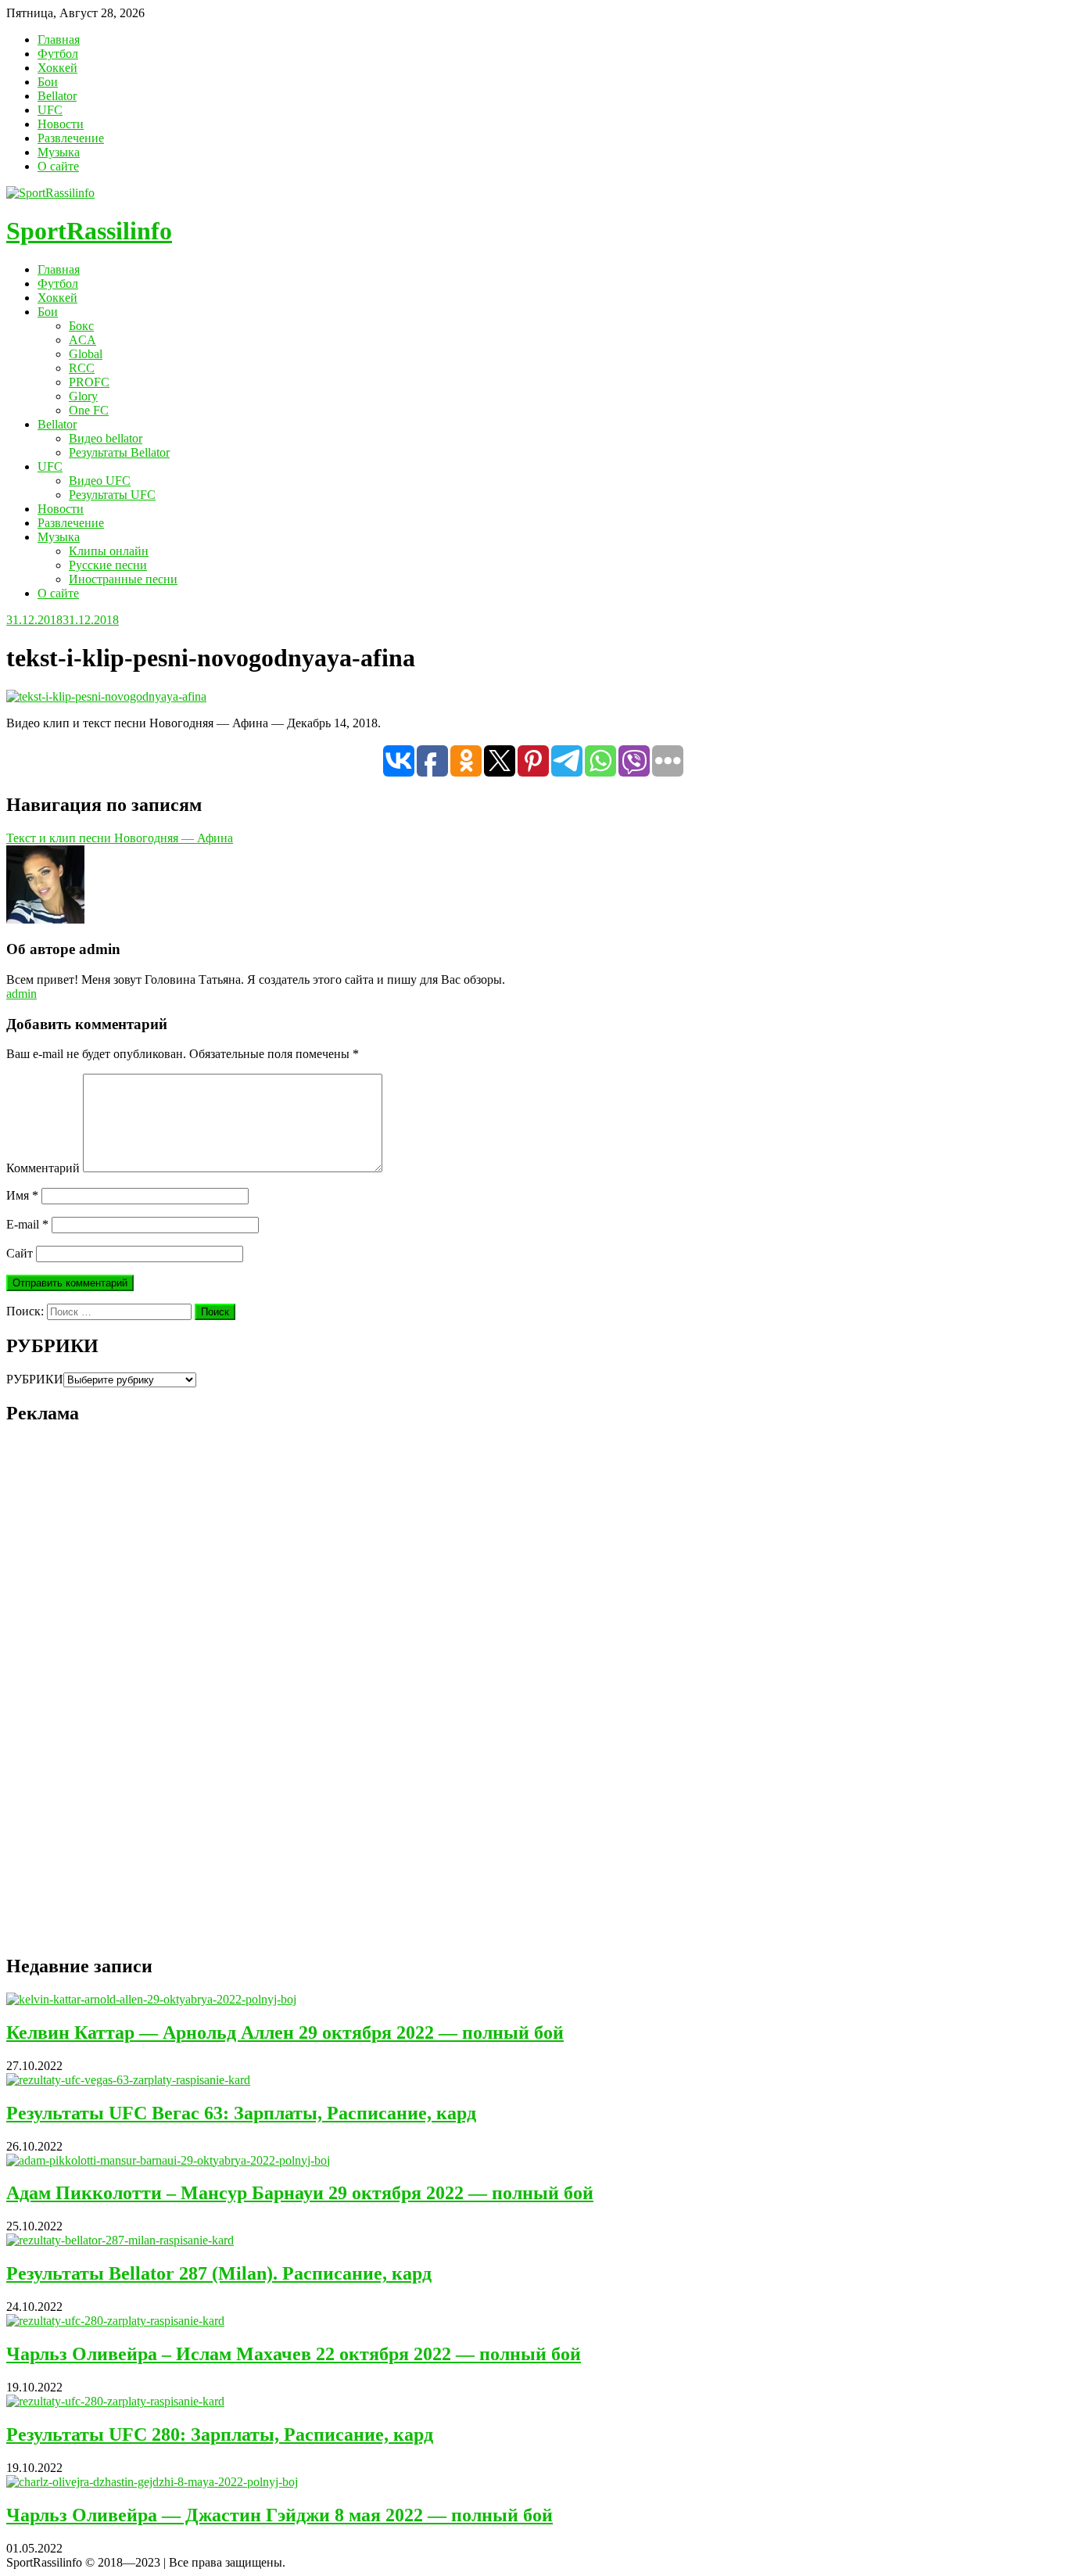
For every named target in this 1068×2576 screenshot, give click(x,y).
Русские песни (108, 565)
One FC (89, 410)
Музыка (59, 152)
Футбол (58, 54)
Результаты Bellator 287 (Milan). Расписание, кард (219, 2273)
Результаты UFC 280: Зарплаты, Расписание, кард (220, 2434)
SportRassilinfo (89, 231)
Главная (59, 39)
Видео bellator (106, 438)
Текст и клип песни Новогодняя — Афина (120, 838)
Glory (83, 396)
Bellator (57, 96)
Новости (61, 124)
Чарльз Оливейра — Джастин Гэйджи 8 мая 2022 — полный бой (280, 2515)
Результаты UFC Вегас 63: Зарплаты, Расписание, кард (241, 2113)
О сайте (58, 166)
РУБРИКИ (35, 1379)
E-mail (27, 1224)
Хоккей (57, 68)
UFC (50, 110)
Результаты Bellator (119, 452)
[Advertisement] (124, 1702)
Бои (48, 82)
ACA (82, 340)
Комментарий (43, 1168)
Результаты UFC (112, 495)
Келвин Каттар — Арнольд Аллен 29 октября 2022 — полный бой (285, 2032)
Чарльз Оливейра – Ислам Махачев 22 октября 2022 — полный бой (294, 2354)
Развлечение (71, 138)
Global (86, 354)
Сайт (20, 1253)
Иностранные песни (123, 579)
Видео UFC (100, 481)
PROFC (89, 382)
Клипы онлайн (109, 551)
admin (22, 994)
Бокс (81, 326)
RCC (82, 368)
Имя (22, 1195)
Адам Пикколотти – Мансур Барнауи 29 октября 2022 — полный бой (300, 2193)
